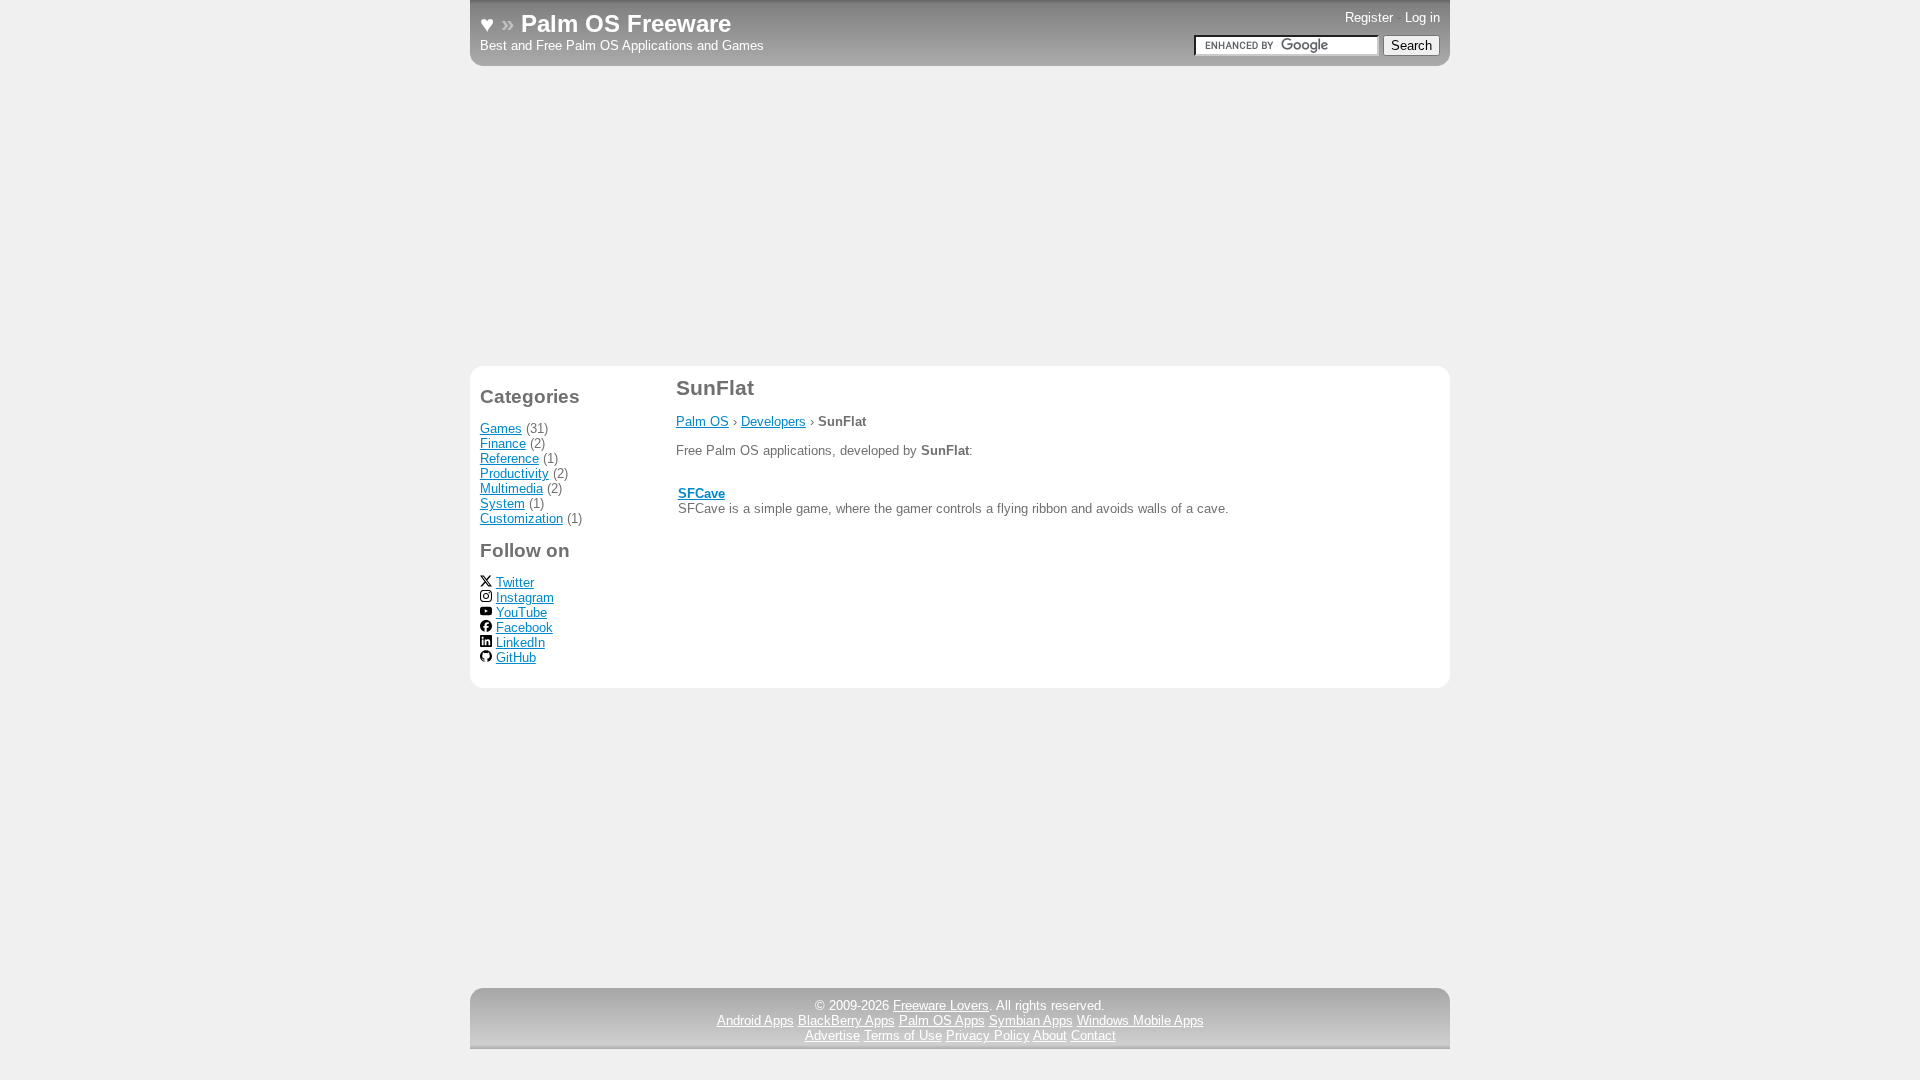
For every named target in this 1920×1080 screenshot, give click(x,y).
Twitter (515, 582)
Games (501, 428)
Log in (1422, 17)
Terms (903, 1035)
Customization (521, 518)
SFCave (701, 493)
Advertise (832, 1035)
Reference (509, 458)
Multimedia (511, 488)
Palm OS (702, 421)
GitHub (516, 657)
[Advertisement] (960, 216)
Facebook (524, 627)
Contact (1093, 1035)
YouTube (521, 612)
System (502, 503)
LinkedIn (520, 642)
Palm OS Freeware (626, 23)
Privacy (988, 1035)
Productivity (514, 473)
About (1050, 1035)
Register (1369, 17)
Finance (503, 443)
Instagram (525, 597)
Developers (773, 421)
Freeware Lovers (941, 1005)
